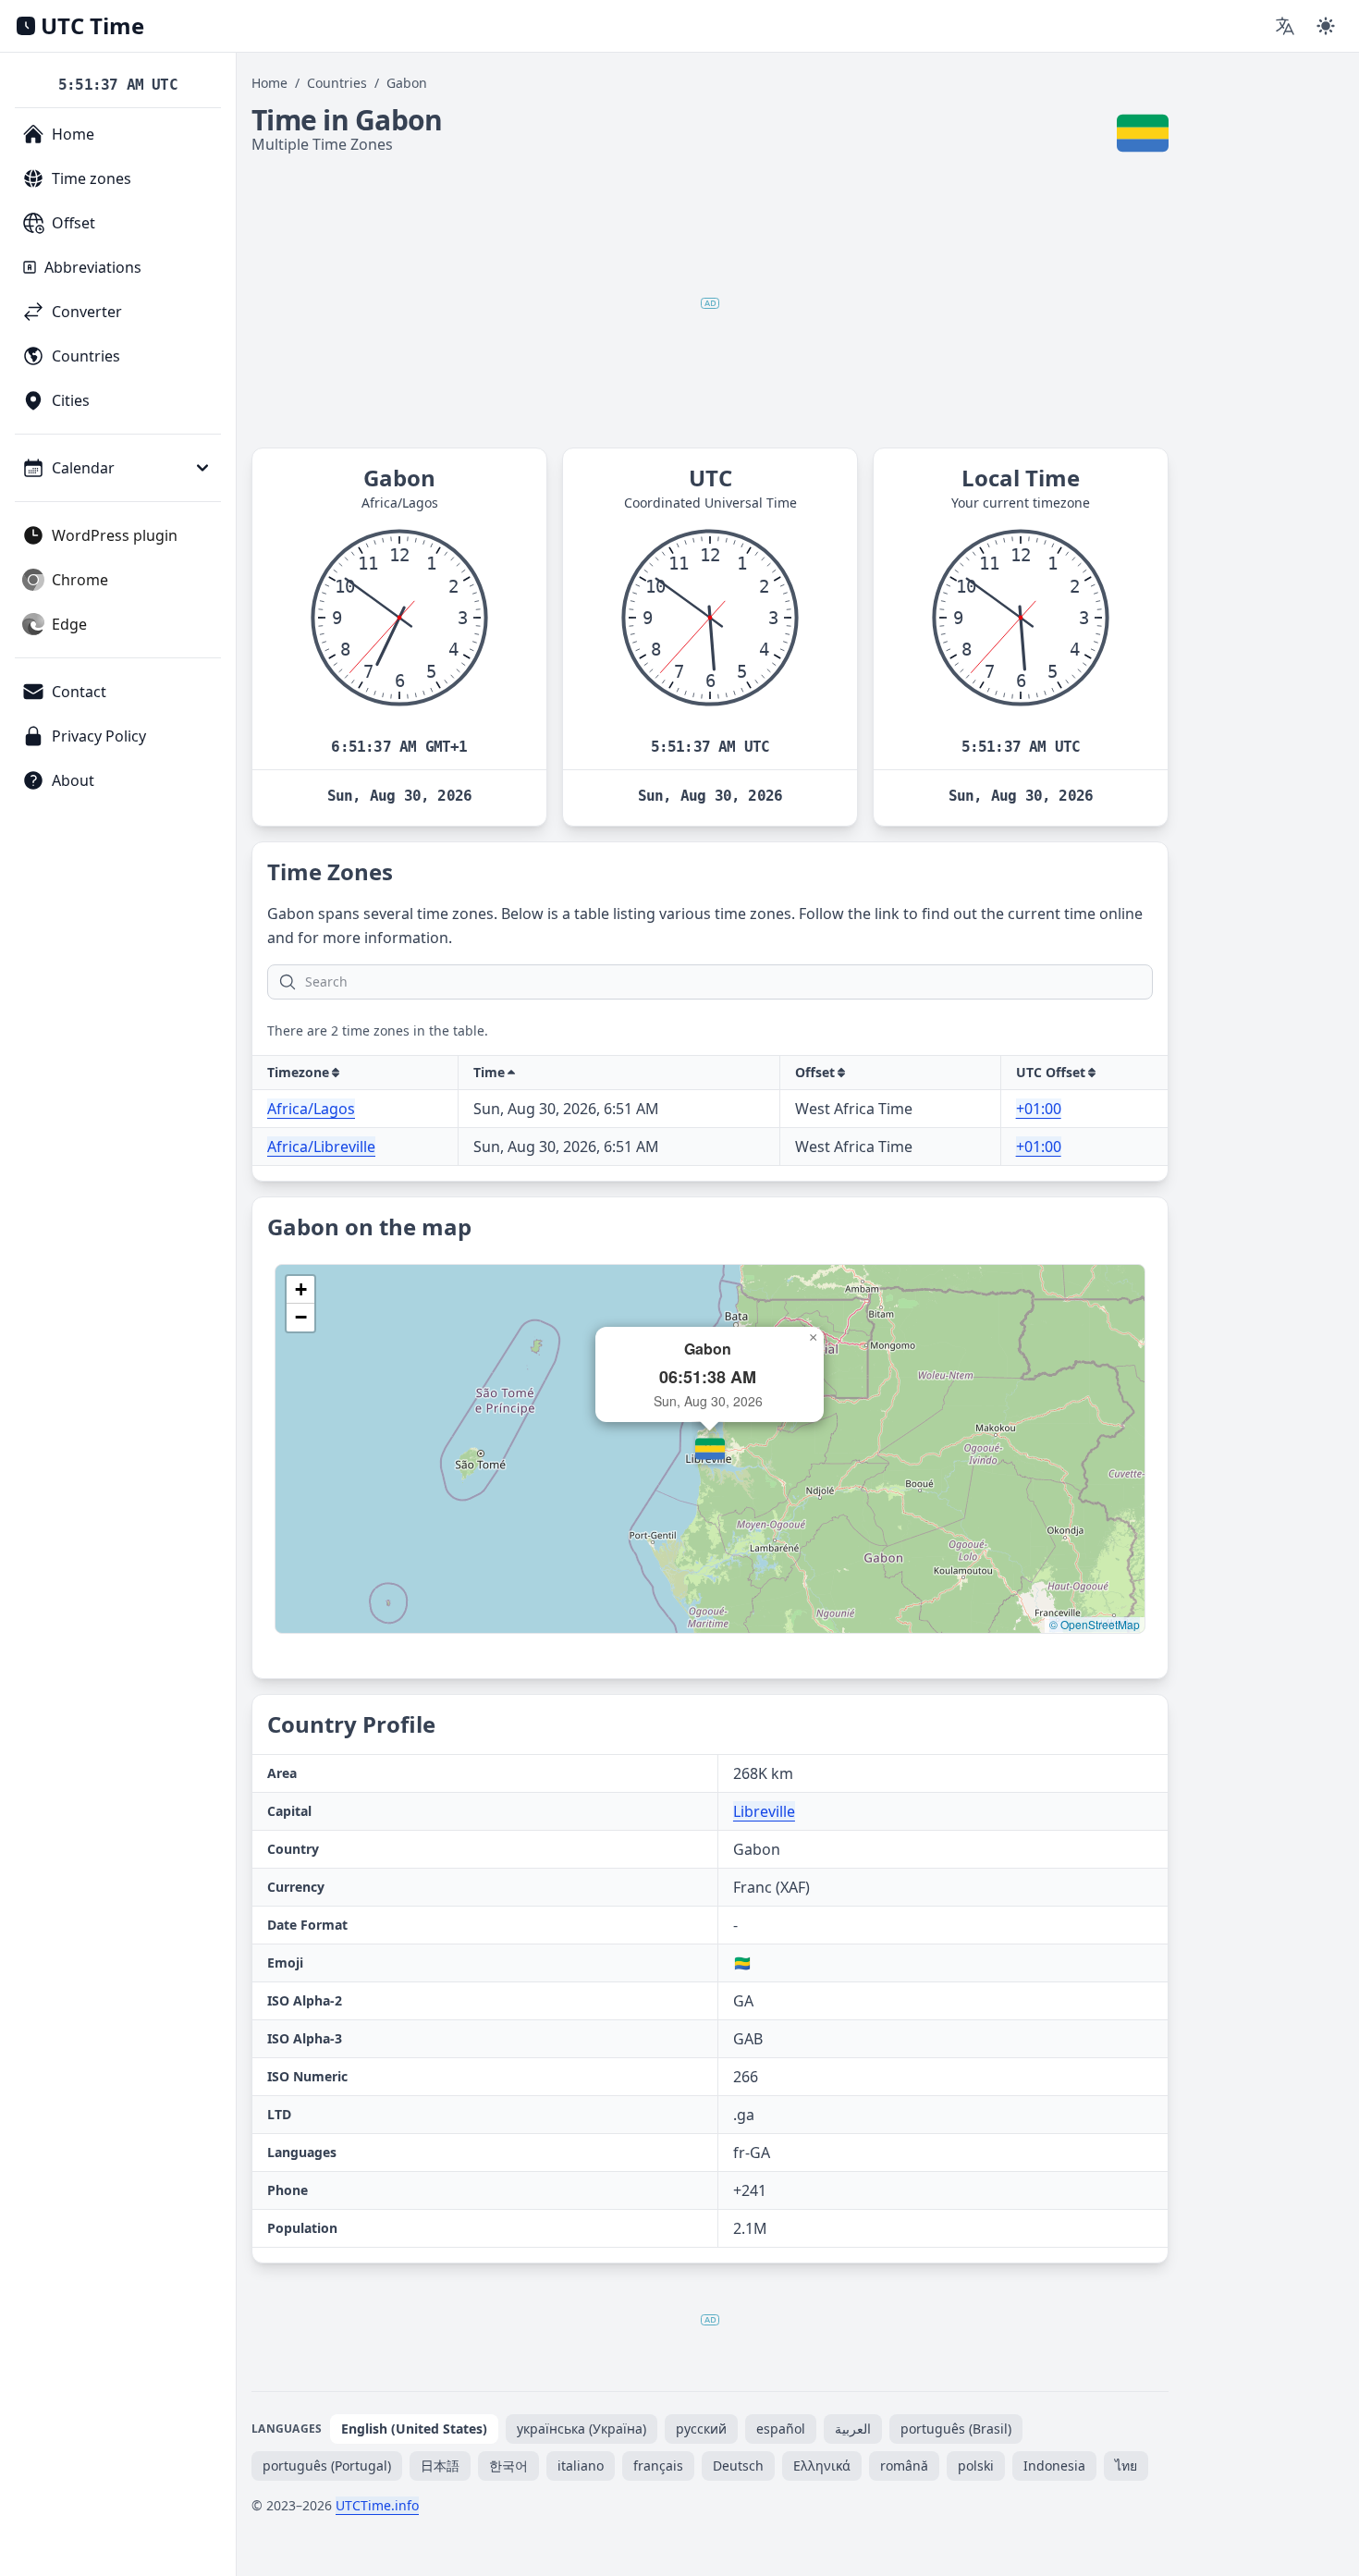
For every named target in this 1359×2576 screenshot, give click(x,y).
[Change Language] (1285, 26)
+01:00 (1039, 1109)
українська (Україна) (582, 2429)
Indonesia (1054, 2466)
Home (269, 83)
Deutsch (738, 2466)
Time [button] (489, 1072)
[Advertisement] (710, 303)
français (658, 2466)
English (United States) (414, 2429)
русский (701, 2429)
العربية (853, 2429)
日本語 (440, 2466)
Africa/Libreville (321, 1147)
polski (976, 2466)
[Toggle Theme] (1326, 26)
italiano (581, 2466)
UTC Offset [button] (1051, 1072)
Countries (337, 83)
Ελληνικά (822, 2466)
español (781, 2429)
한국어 (508, 2466)
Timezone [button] (298, 1072)
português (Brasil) (956, 2429)
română (904, 2466)
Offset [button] (815, 1072)
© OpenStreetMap (1095, 1624)
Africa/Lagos (311, 1109)
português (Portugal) (327, 2466)
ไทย (1126, 2466)
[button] (710, 1449)
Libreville (764, 1811)
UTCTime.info (377, 2505)
